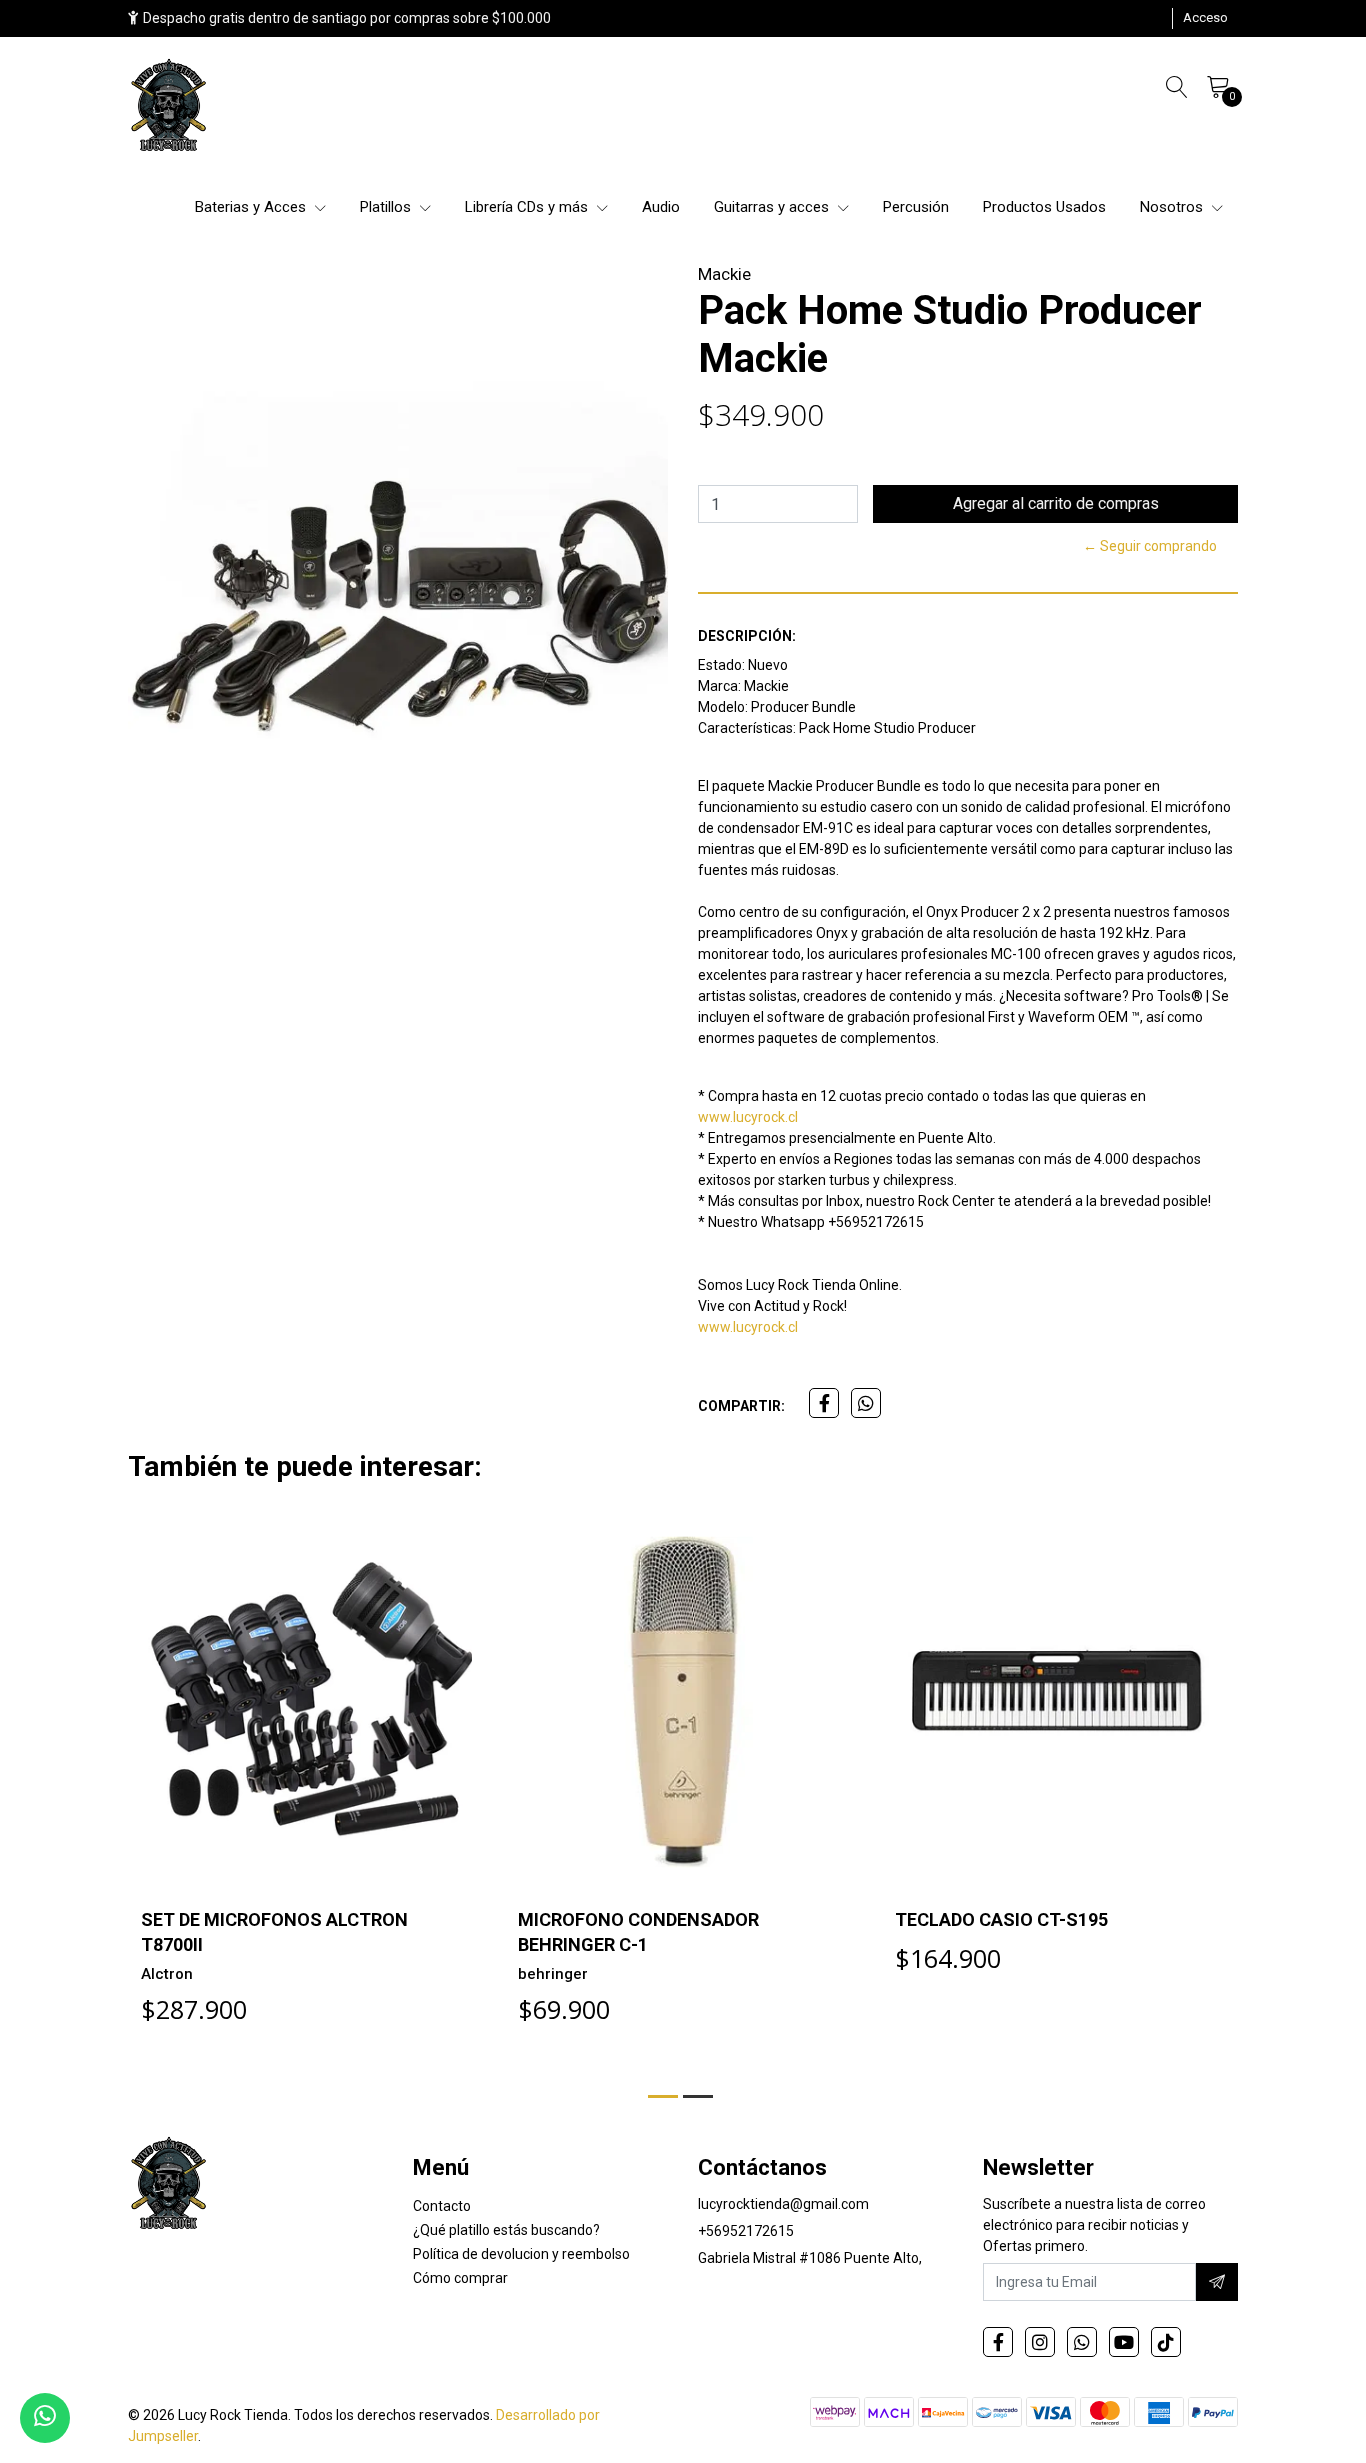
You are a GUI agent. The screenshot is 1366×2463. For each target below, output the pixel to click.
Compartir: (741, 1406)
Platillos (387, 207)
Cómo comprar (460, 2278)
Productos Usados (1044, 207)
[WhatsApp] (1082, 2342)
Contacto (442, 2206)
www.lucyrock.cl (748, 1117)
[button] (663, 2096)
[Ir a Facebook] (998, 2342)
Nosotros (1173, 207)
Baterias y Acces (252, 207)
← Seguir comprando (1150, 546)
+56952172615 (746, 2231)
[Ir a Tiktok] (1166, 2342)
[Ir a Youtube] (1124, 2342)
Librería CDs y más (528, 207)
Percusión (916, 207)
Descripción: (747, 636)
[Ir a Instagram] (1040, 2342)
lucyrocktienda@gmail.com (783, 2204)
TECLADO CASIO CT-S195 (1001, 1919)
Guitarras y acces (773, 207)
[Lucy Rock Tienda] (170, 107)
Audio (661, 207)
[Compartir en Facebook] (824, 1403)
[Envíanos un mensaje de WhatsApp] (45, 2418)
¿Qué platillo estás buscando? (506, 2230)
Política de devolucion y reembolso (521, 2254)
